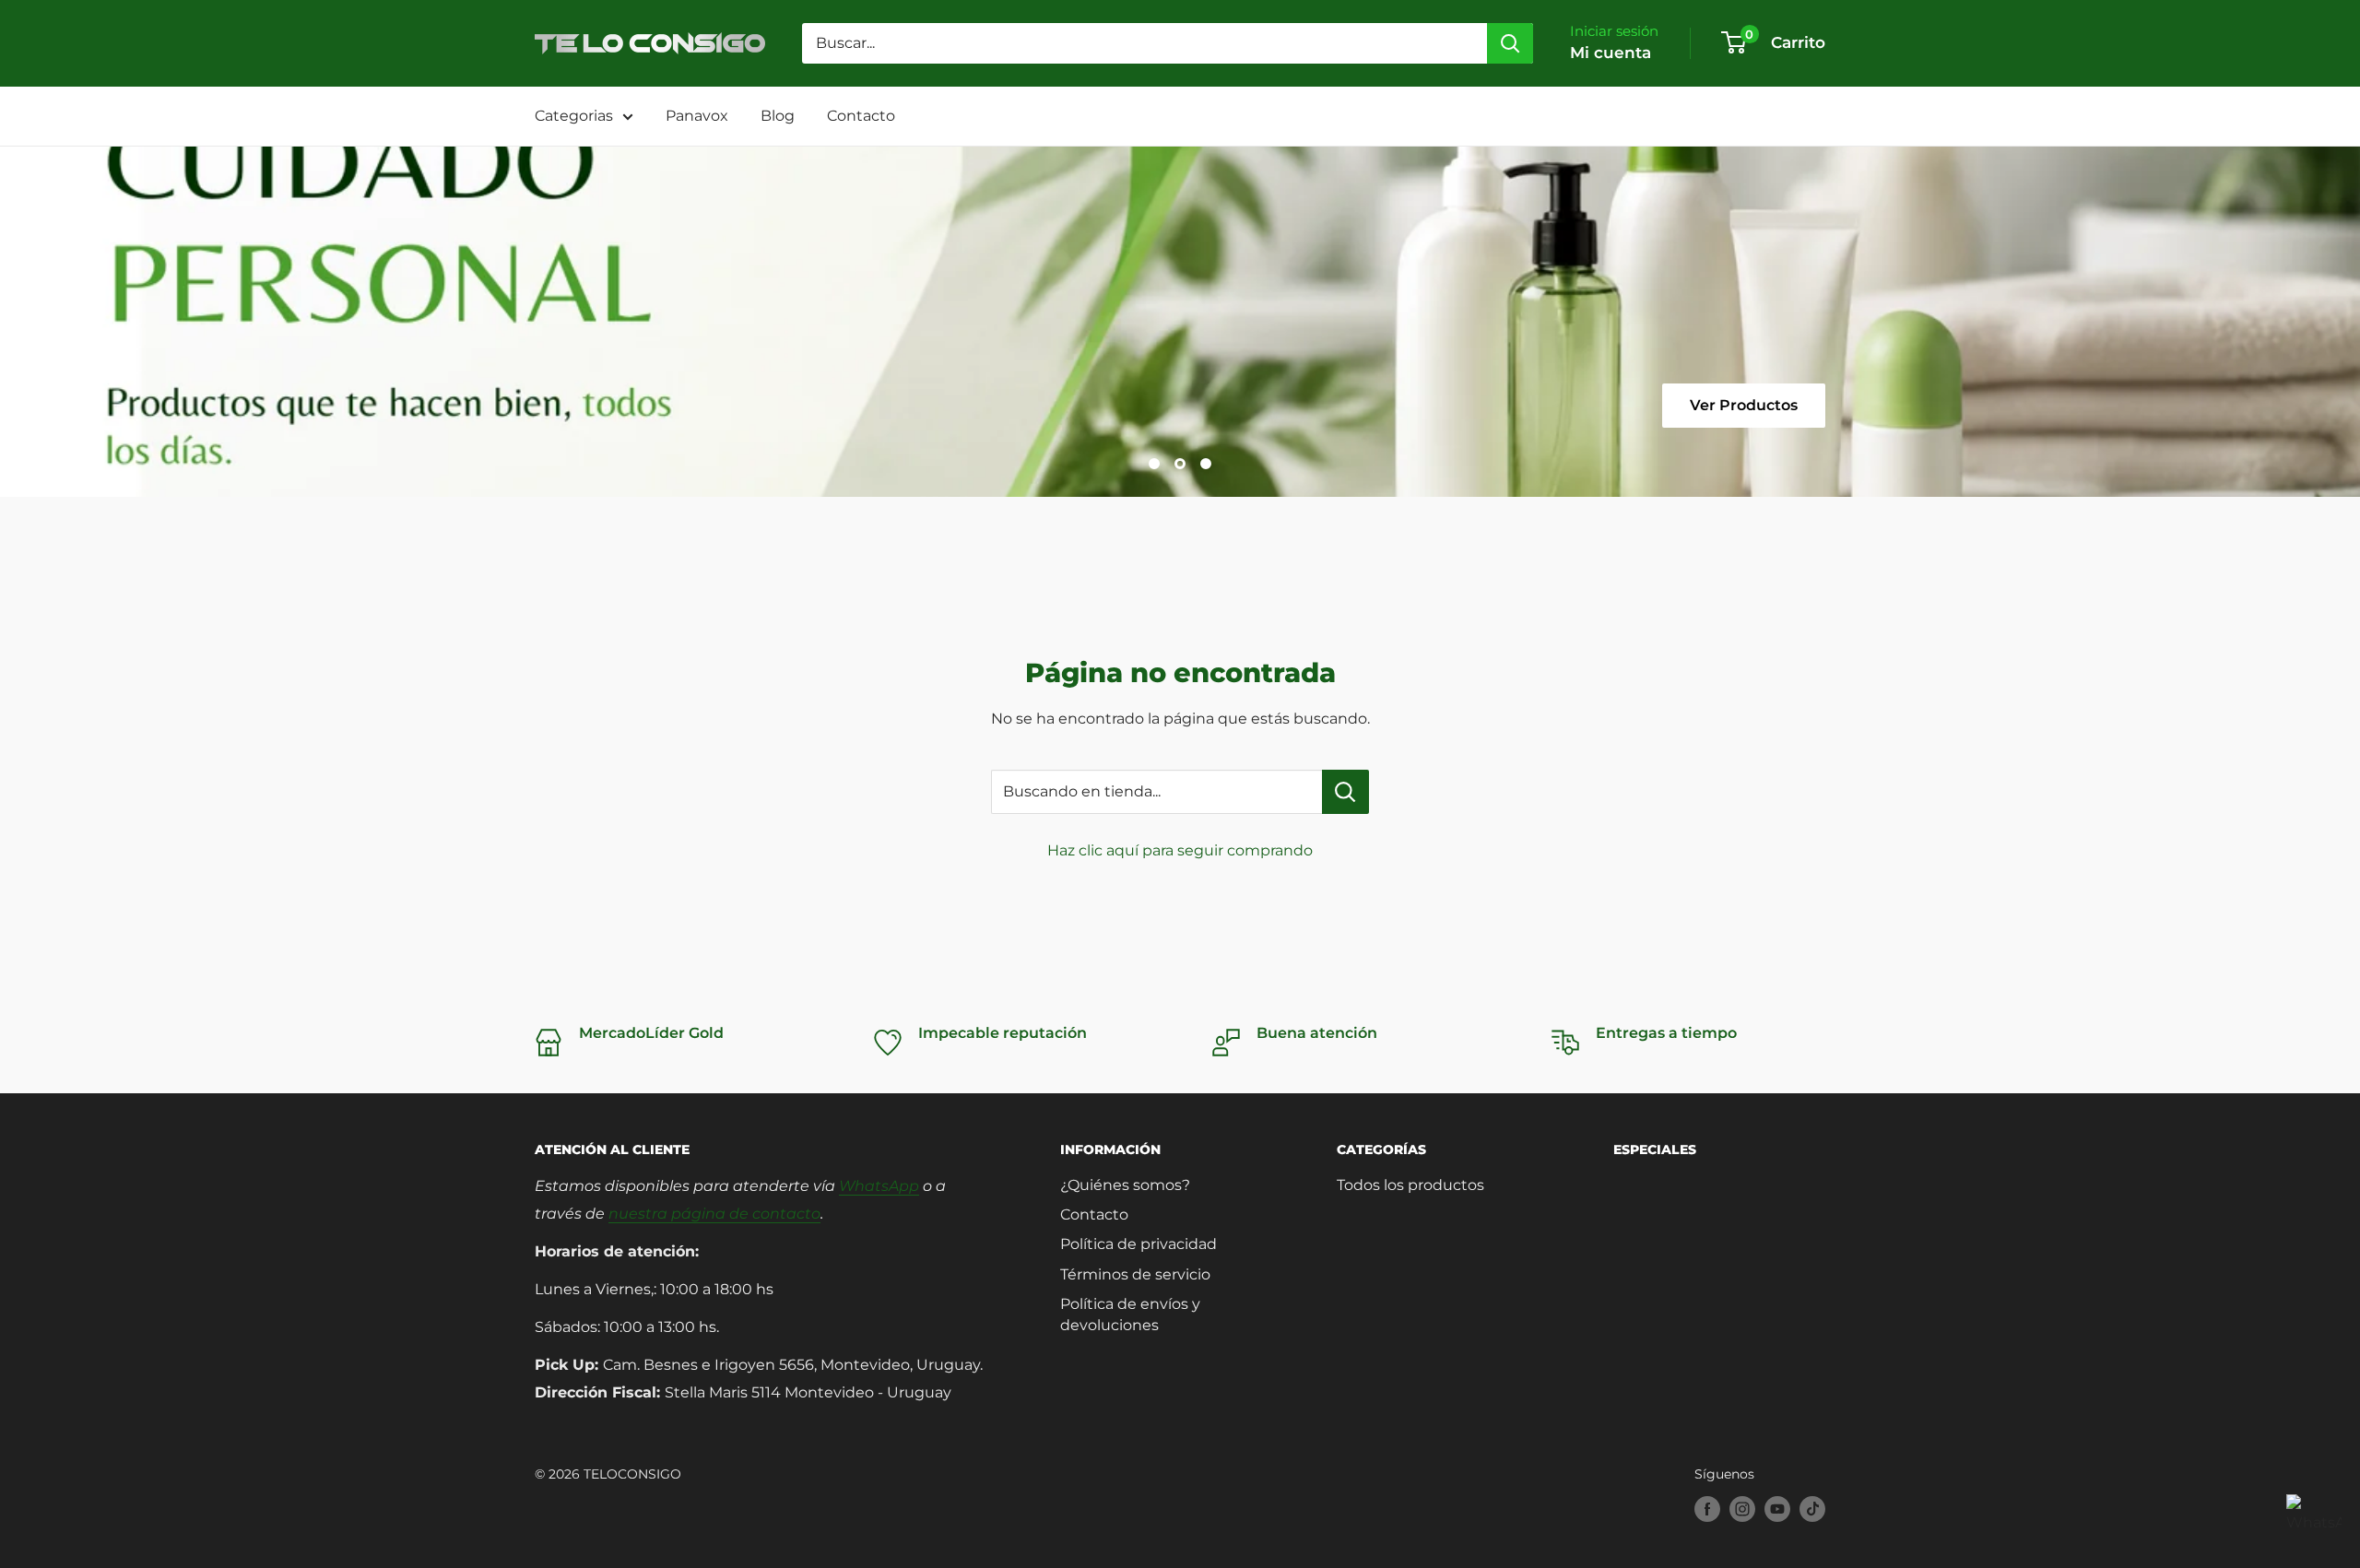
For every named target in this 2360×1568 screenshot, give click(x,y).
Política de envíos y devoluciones (1130, 1314)
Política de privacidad (1139, 1244)
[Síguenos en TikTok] (1812, 1509)
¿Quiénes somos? (1125, 1185)
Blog (778, 116)
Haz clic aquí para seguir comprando (1180, 850)
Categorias (574, 116)
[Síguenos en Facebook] (1707, 1509)
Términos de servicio (1135, 1274)
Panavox (697, 116)
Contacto (861, 116)
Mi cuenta (1611, 53)
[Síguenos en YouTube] (1777, 1509)
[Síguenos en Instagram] (1742, 1509)
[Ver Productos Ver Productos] (1180, 322)
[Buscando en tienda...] (1345, 792)
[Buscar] (1510, 43)
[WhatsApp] (2314, 1522)
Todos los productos (1410, 1185)
